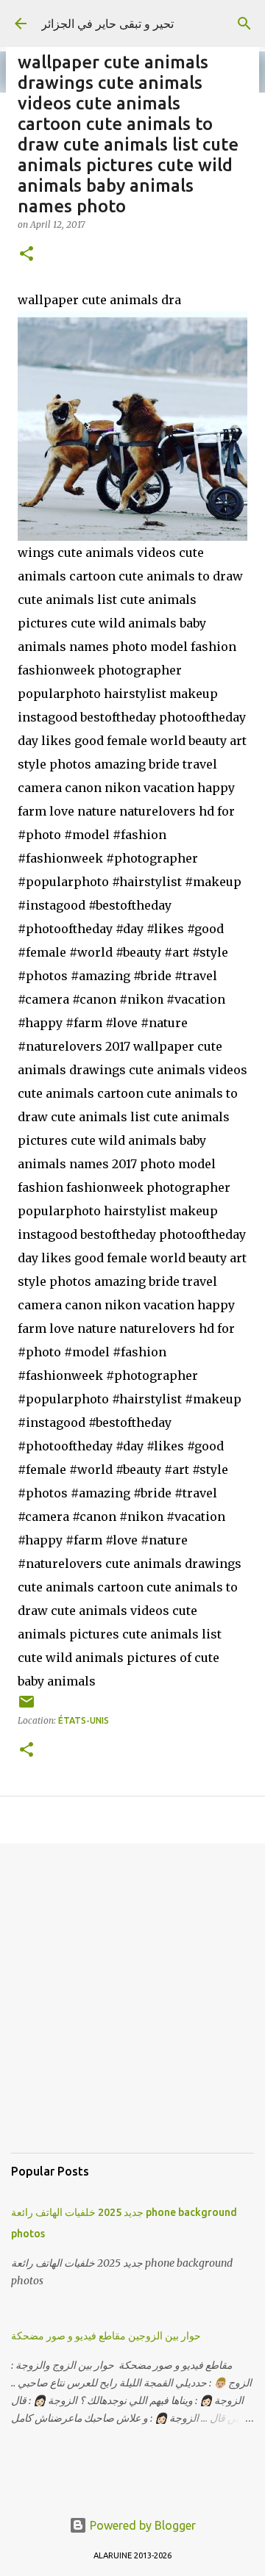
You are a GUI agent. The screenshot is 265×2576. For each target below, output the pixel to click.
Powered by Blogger (141, 2525)
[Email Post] (26, 1707)
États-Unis (84, 1720)
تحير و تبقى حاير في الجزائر (107, 24)
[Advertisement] (132, 2010)
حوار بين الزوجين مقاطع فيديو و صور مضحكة (106, 2336)
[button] (26, 255)
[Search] (244, 24)
